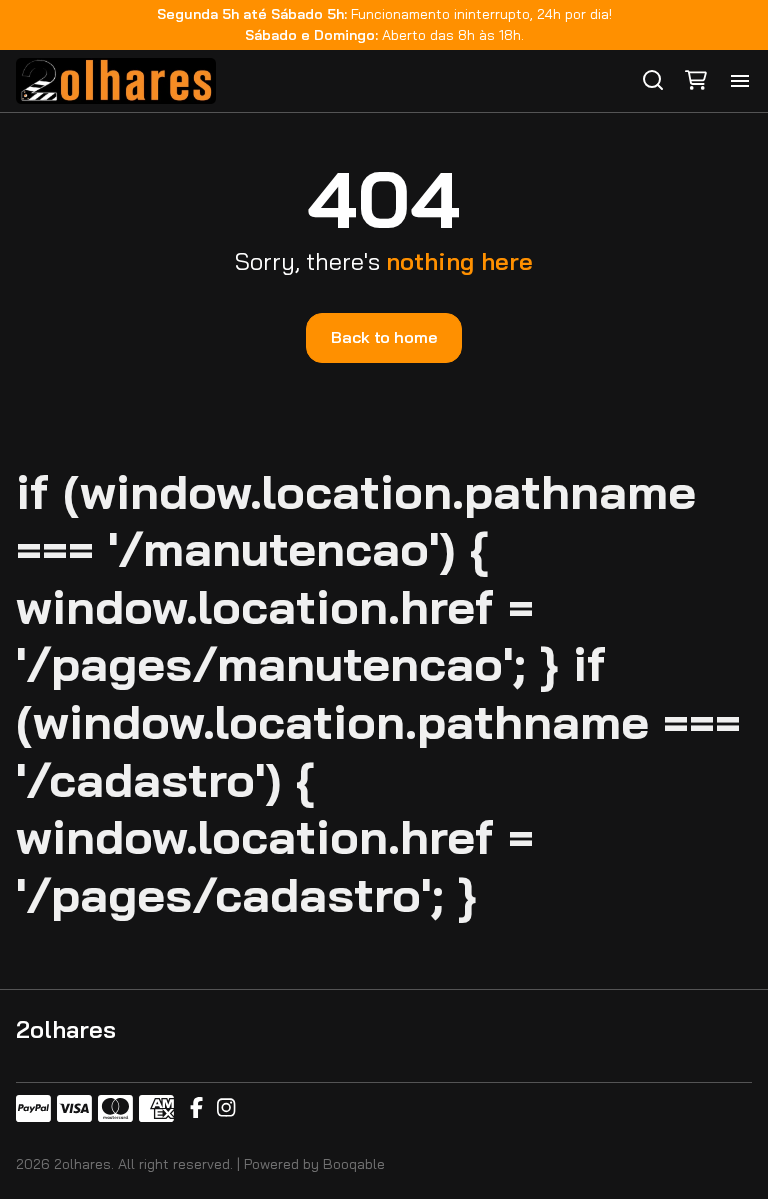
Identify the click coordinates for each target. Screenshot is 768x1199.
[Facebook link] (196, 1109)
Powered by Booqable (314, 1164)
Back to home (383, 337)
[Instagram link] (226, 1109)
